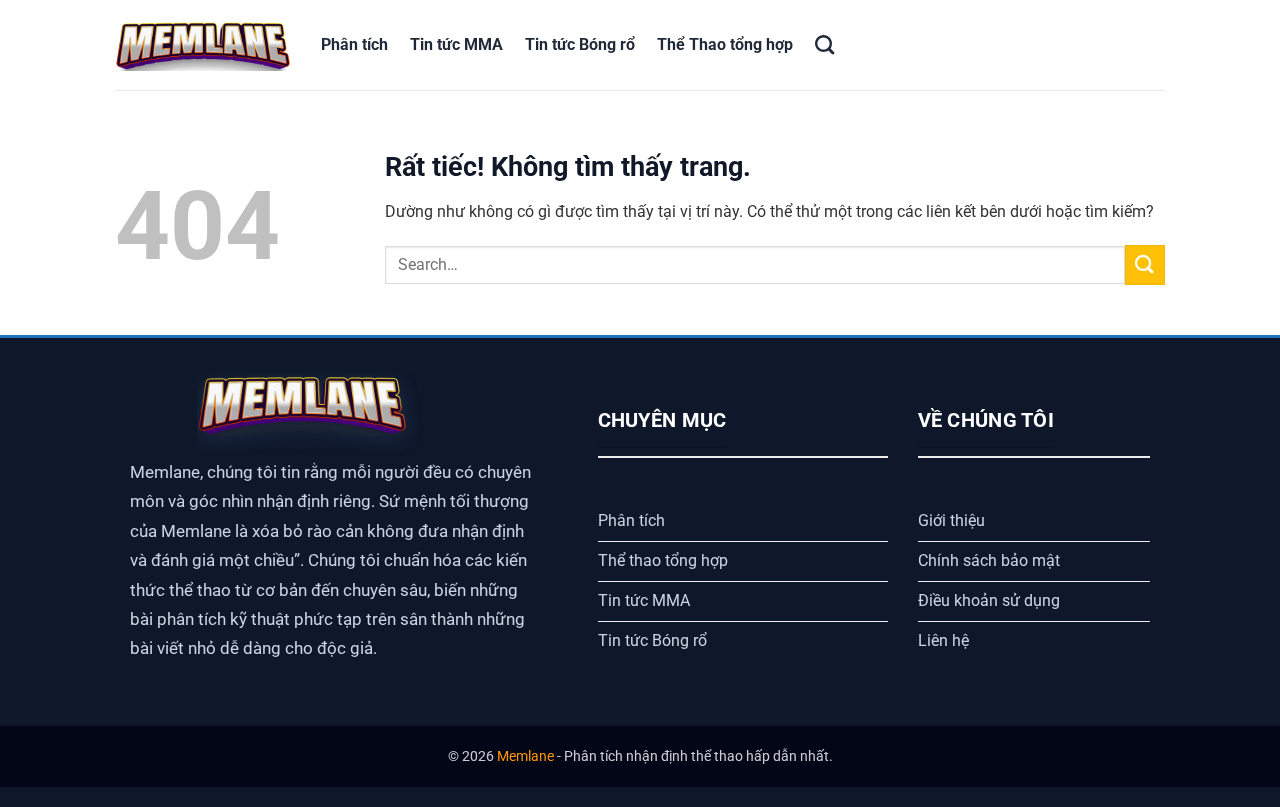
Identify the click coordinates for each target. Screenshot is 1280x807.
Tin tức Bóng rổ (580, 44)
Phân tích (354, 44)
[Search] (824, 44)
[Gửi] (1145, 264)
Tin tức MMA (456, 44)
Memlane (525, 756)
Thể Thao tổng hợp (725, 44)
